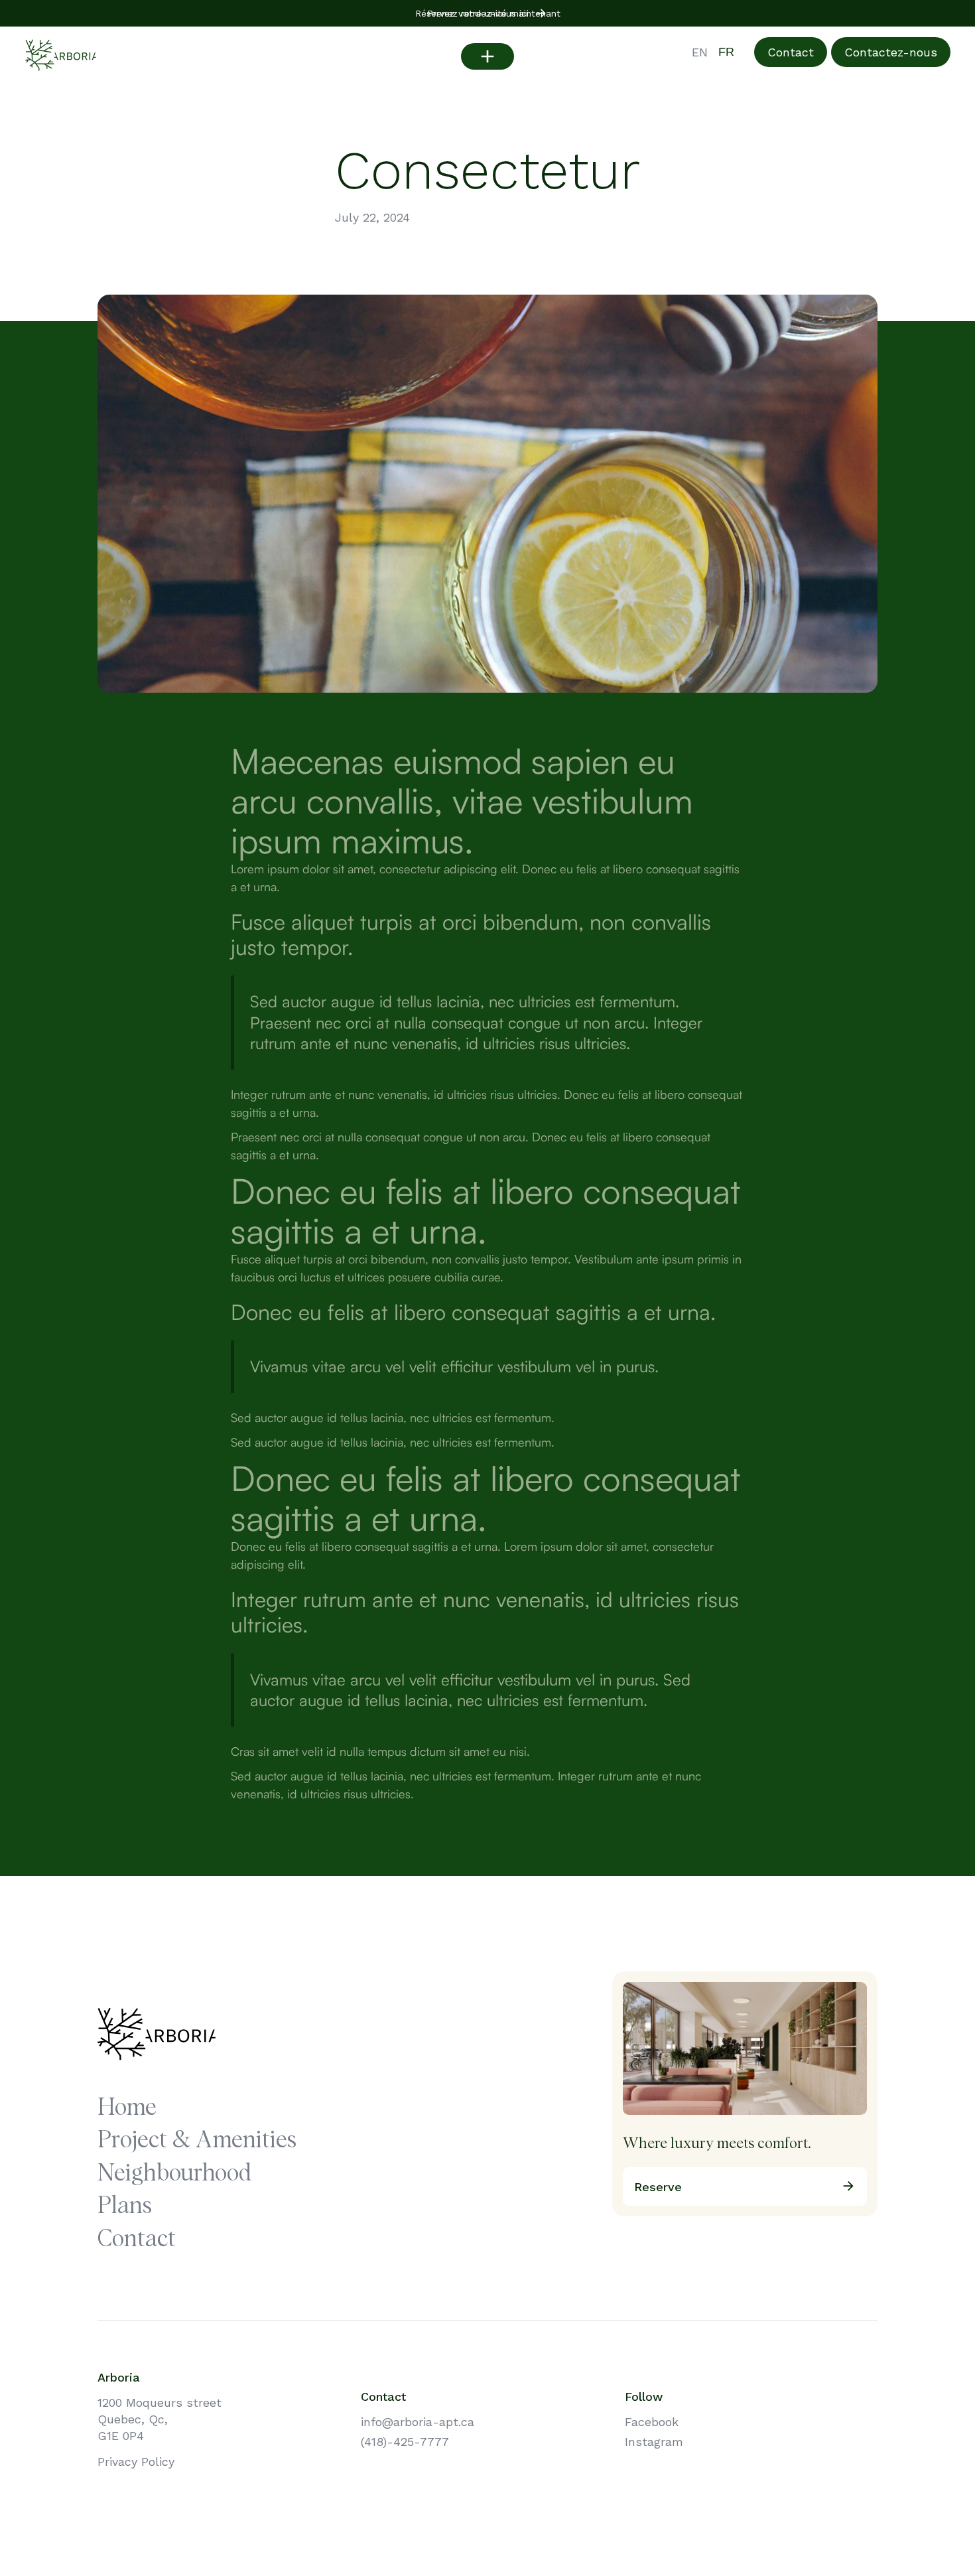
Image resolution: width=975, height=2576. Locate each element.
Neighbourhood (174, 2174)
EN (700, 52)
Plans (125, 2207)
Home (127, 2109)
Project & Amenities (197, 2141)
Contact (791, 52)
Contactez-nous (891, 52)
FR (726, 52)
